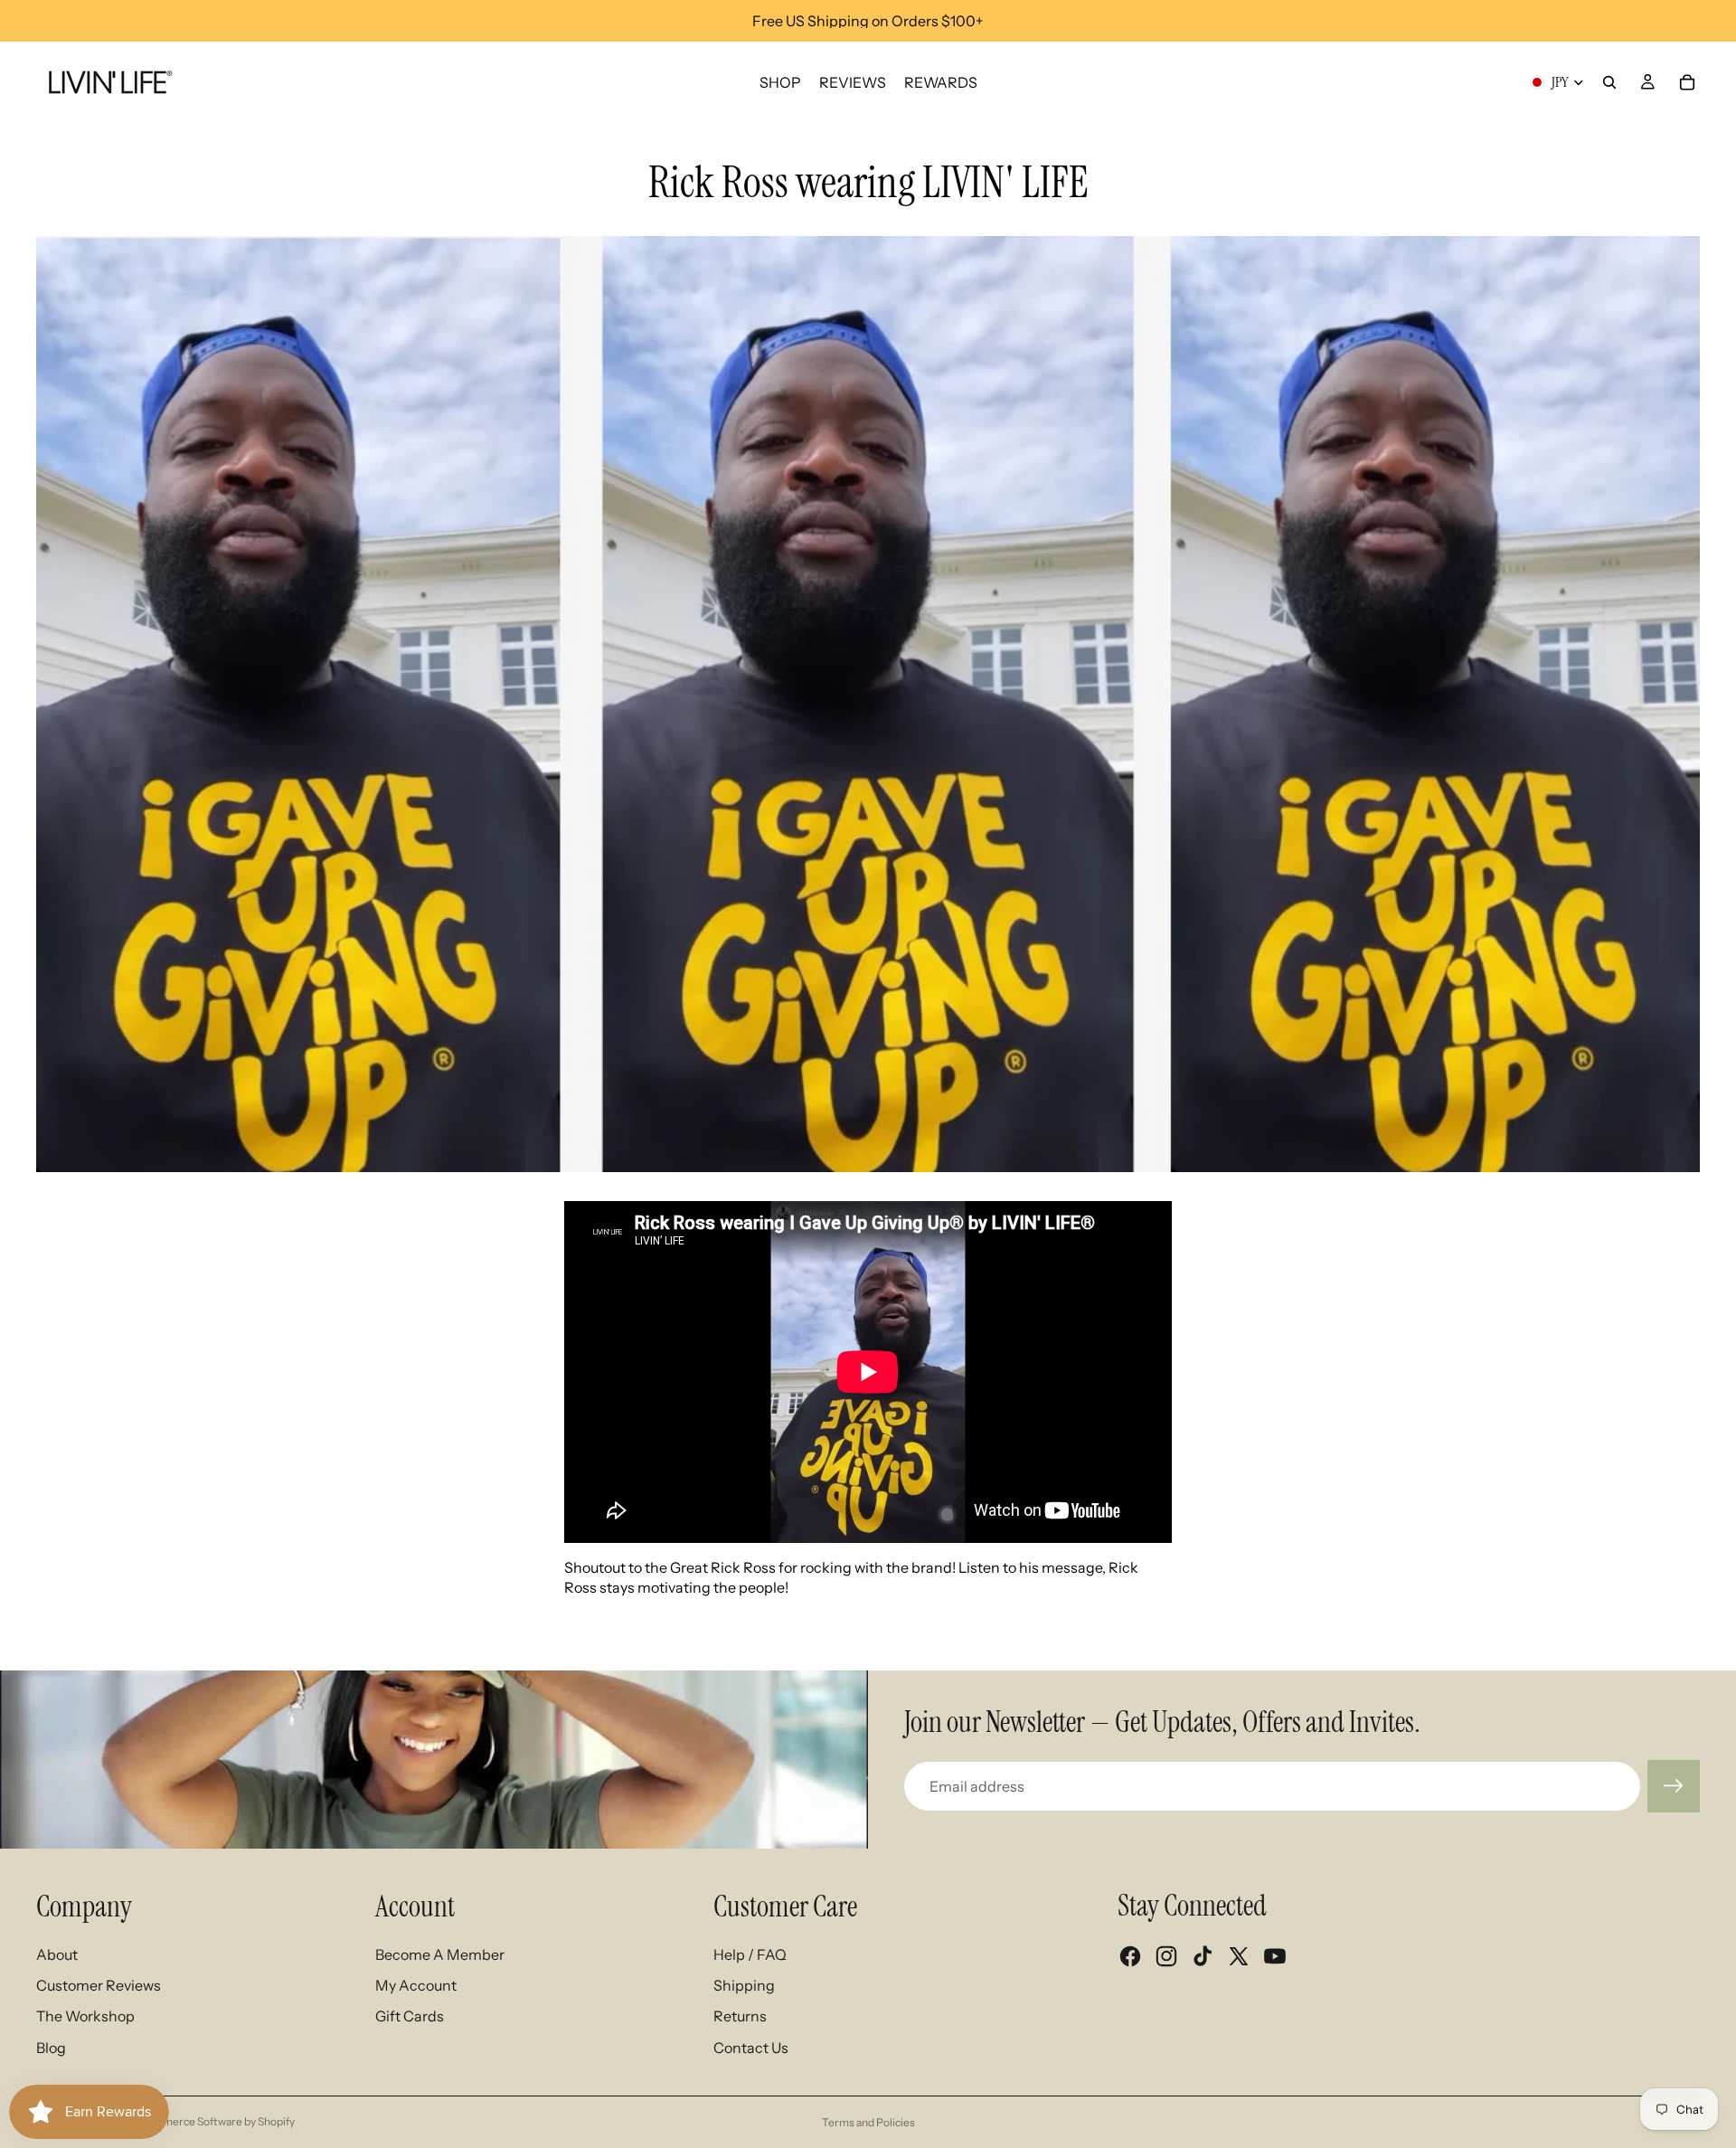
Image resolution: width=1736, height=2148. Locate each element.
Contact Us (751, 2048)
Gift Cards (410, 2016)
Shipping (744, 1985)
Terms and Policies (868, 2122)
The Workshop (85, 2016)
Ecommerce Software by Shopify (215, 2121)
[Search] (1609, 82)
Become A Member (440, 1954)
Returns (740, 2016)
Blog (51, 2048)
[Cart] (1687, 82)
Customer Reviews (99, 1985)
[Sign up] (1674, 1786)
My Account (416, 1985)
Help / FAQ (750, 1954)
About (57, 1954)
